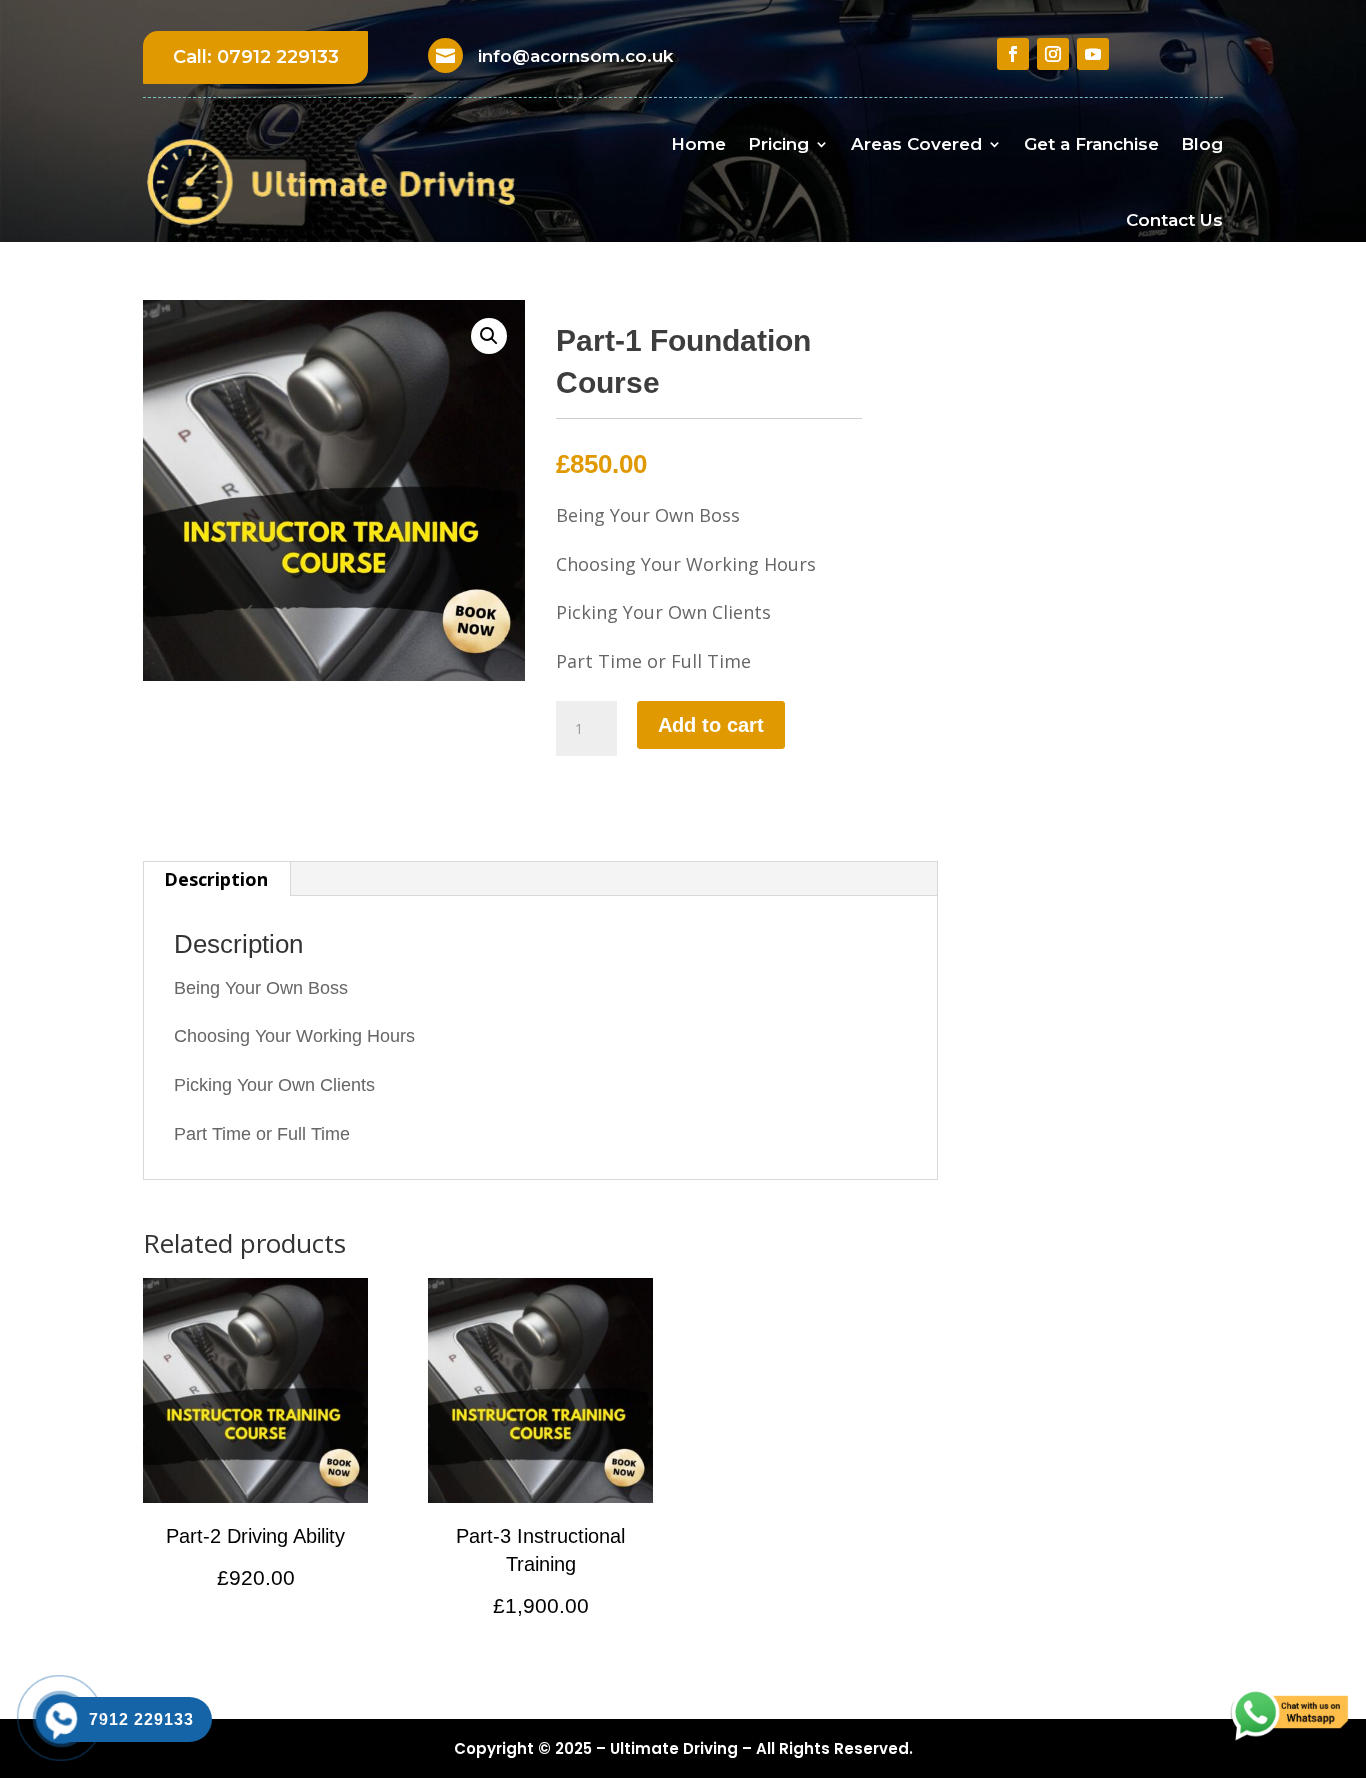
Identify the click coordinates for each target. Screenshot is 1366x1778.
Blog (1202, 144)
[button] (489, 336)
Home (698, 144)
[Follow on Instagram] (1053, 54)
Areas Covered (916, 144)
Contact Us (1174, 220)
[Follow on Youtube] (1093, 54)
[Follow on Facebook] (1013, 54)
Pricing (778, 144)
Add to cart (711, 725)
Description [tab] (216, 879)
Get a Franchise (1091, 144)
